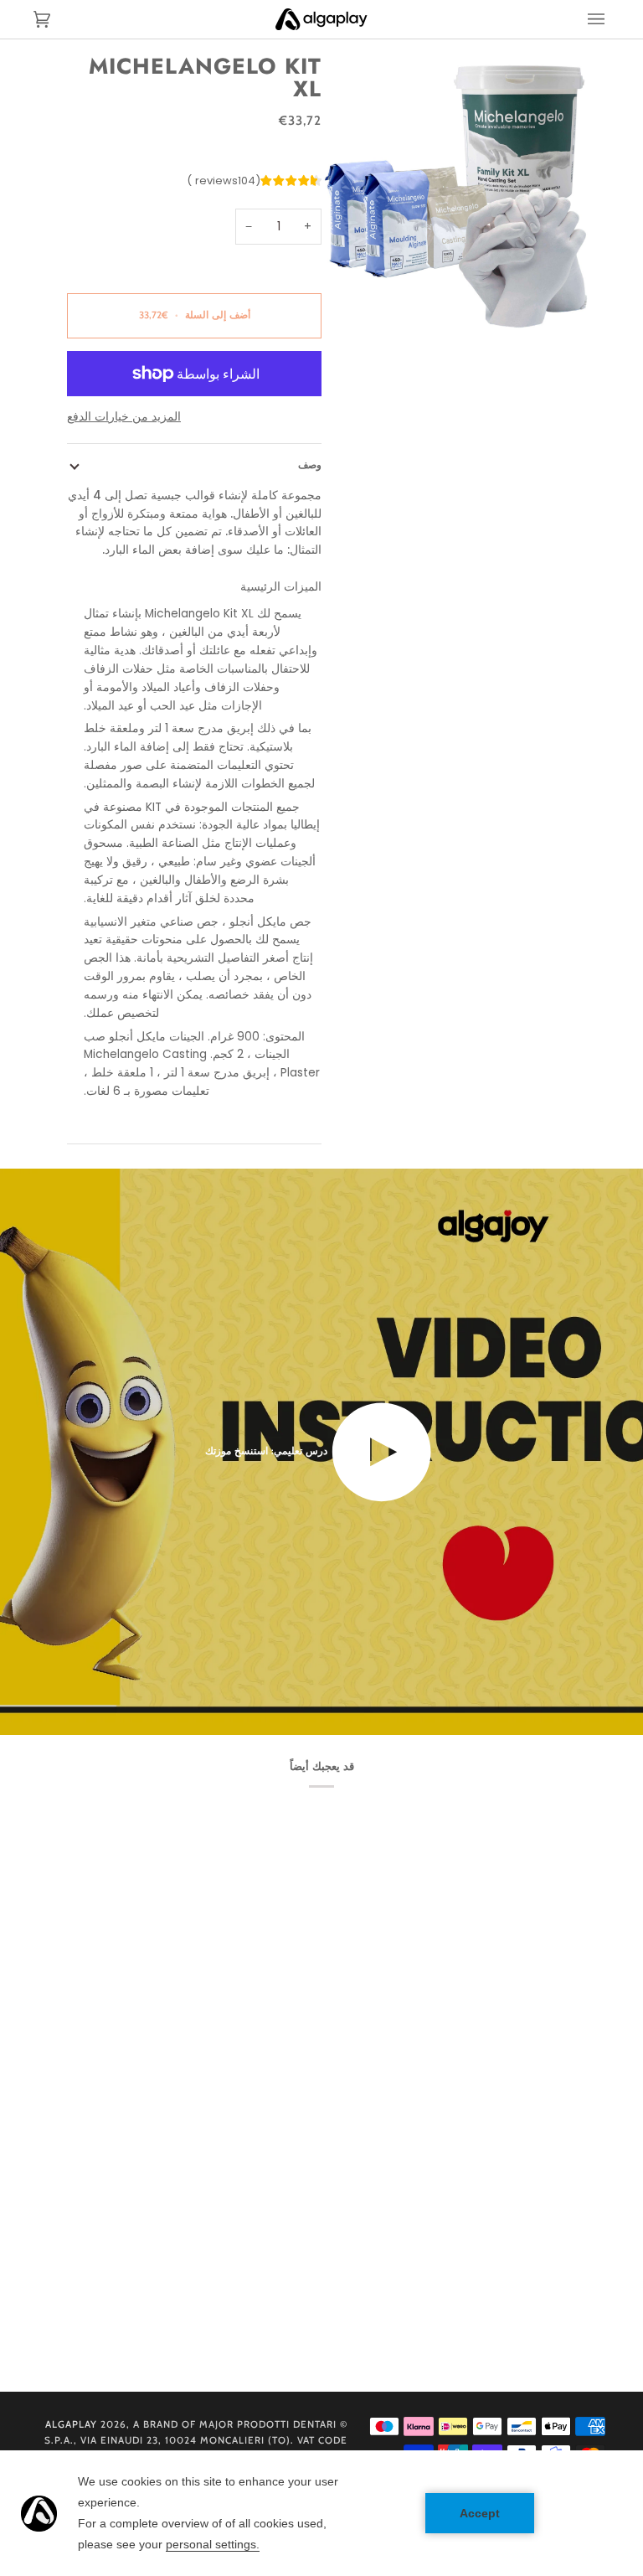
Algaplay (71, 2424)
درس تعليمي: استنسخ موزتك (268, 1451)
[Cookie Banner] (321, 2513)
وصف (310, 465)
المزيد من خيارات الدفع (124, 417)
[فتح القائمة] (584, 19)
